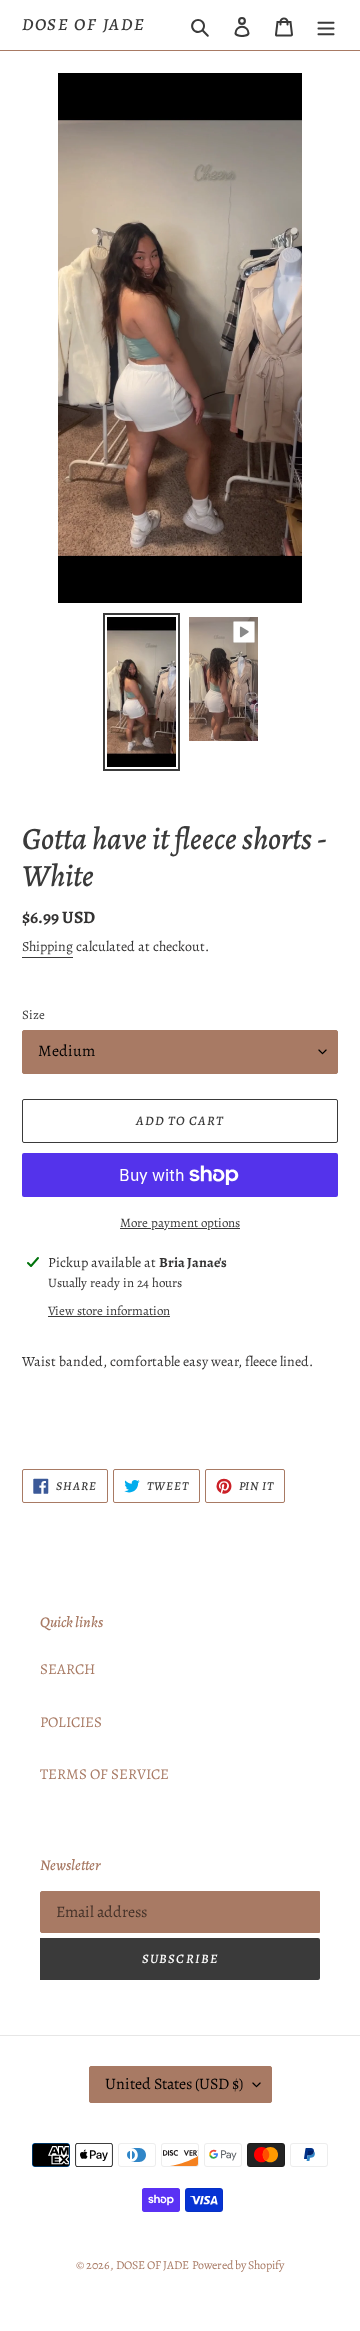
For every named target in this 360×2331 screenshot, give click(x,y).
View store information (109, 1310)
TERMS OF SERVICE (104, 1774)
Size (33, 1014)
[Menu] (326, 25)
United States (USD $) (174, 2084)
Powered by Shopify (238, 2265)
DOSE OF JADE (83, 25)
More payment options (180, 1222)
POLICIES (71, 1722)
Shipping (47, 946)
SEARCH (67, 1669)
